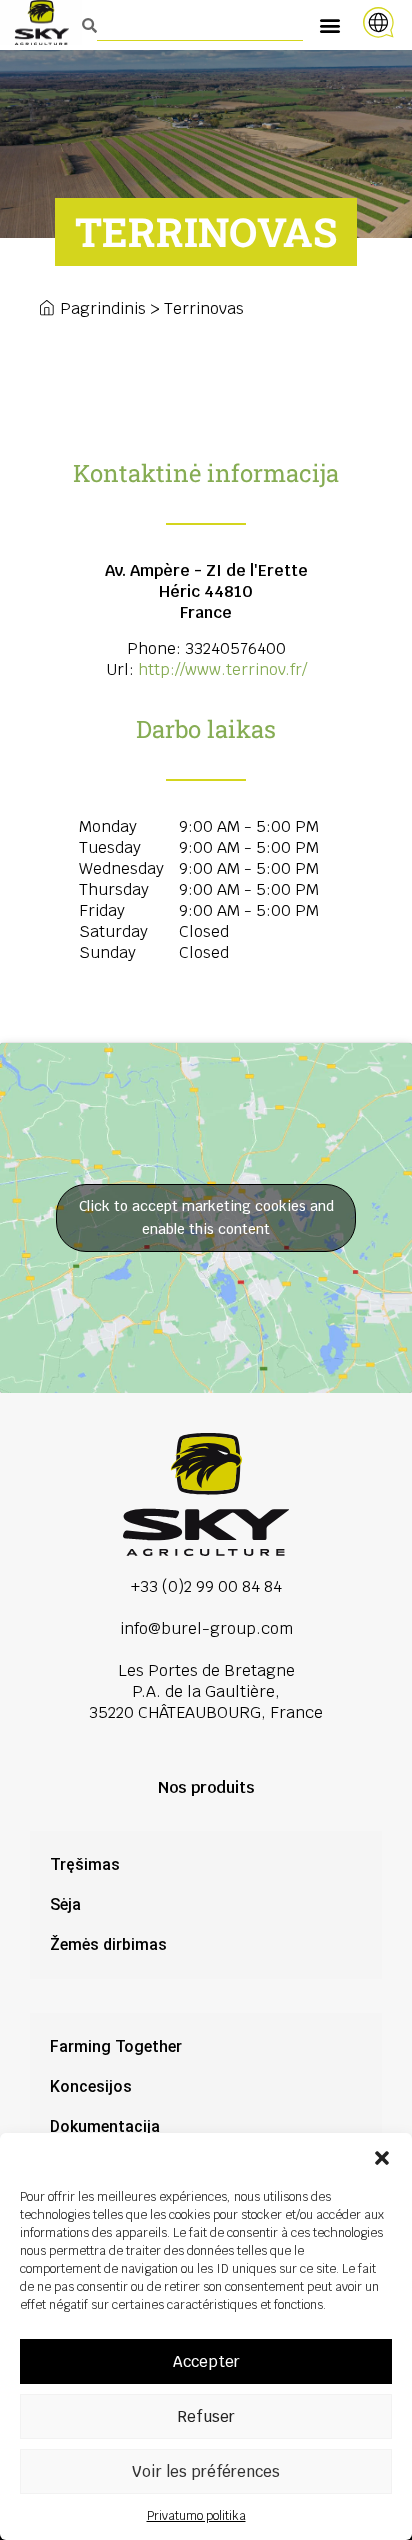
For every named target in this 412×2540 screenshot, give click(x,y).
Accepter (206, 2361)
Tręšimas (85, 1864)
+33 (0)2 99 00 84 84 (206, 1586)
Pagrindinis (103, 308)
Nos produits (206, 1787)
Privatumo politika (196, 2516)
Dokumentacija (105, 2126)
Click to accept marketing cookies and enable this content (206, 1217)
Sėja (65, 1904)
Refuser (206, 2416)
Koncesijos (91, 2086)
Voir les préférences (206, 2471)
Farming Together (116, 2046)
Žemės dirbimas (108, 1944)
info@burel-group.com (206, 1628)
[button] (382, 2158)
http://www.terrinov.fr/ (222, 669)
